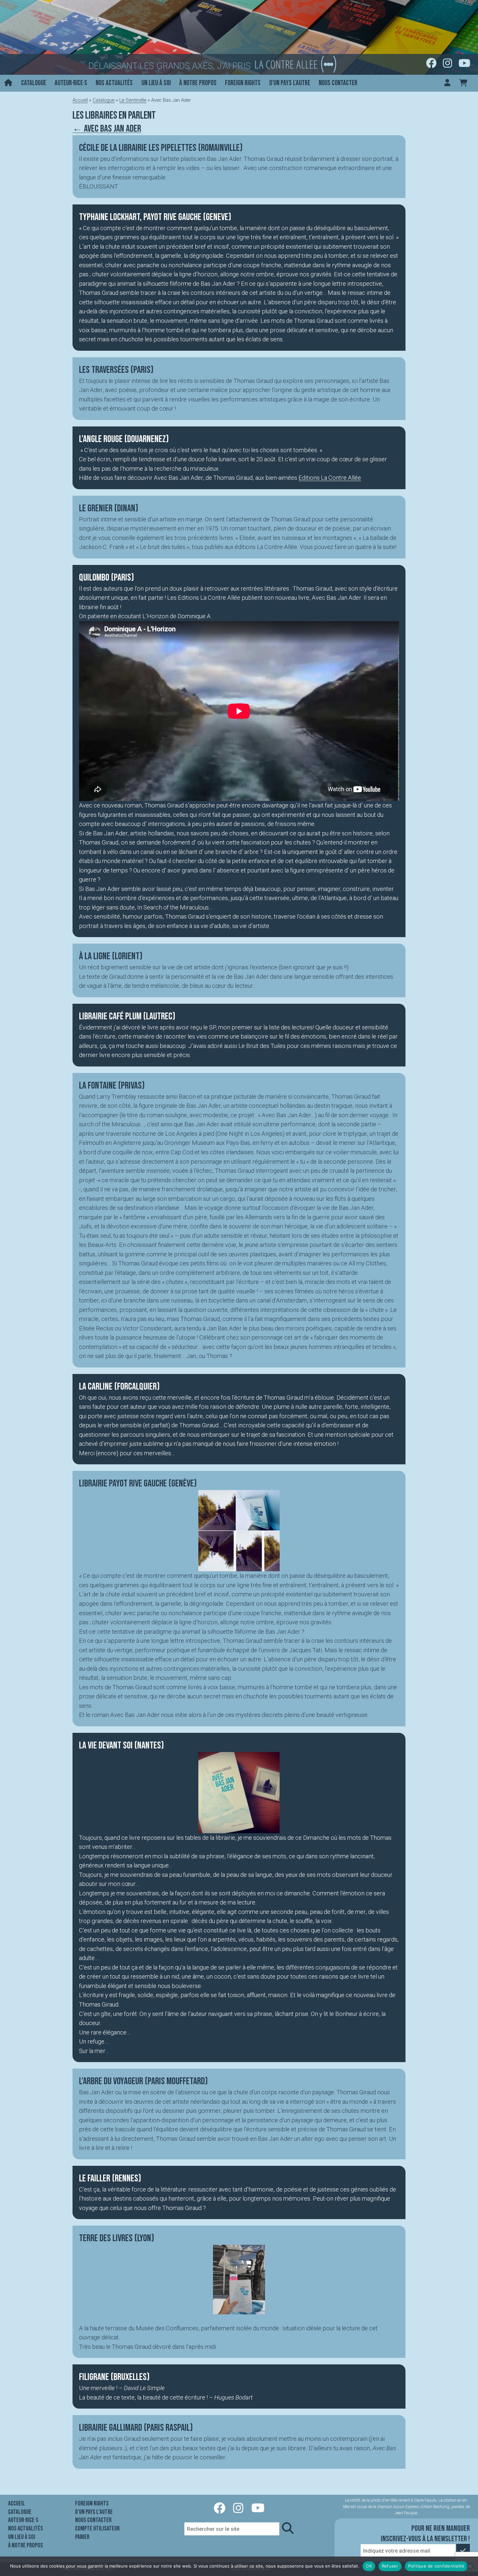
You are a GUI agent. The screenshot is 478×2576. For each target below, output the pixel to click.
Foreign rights (243, 83)
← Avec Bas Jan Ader (107, 129)
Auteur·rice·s (71, 83)
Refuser (390, 2566)
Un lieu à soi (156, 83)
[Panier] (463, 83)
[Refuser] (470, 2566)
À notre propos (198, 83)
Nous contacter (338, 83)
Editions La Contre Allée (330, 478)
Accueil (80, 100)
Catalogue (34, 83)
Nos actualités (114, 83)
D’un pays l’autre (290, 83)
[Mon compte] (447, 83)
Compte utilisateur (97, 2529)
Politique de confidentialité (436, 2566)
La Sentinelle (133, 100)
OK (369, 2566)
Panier (82, 2537)
